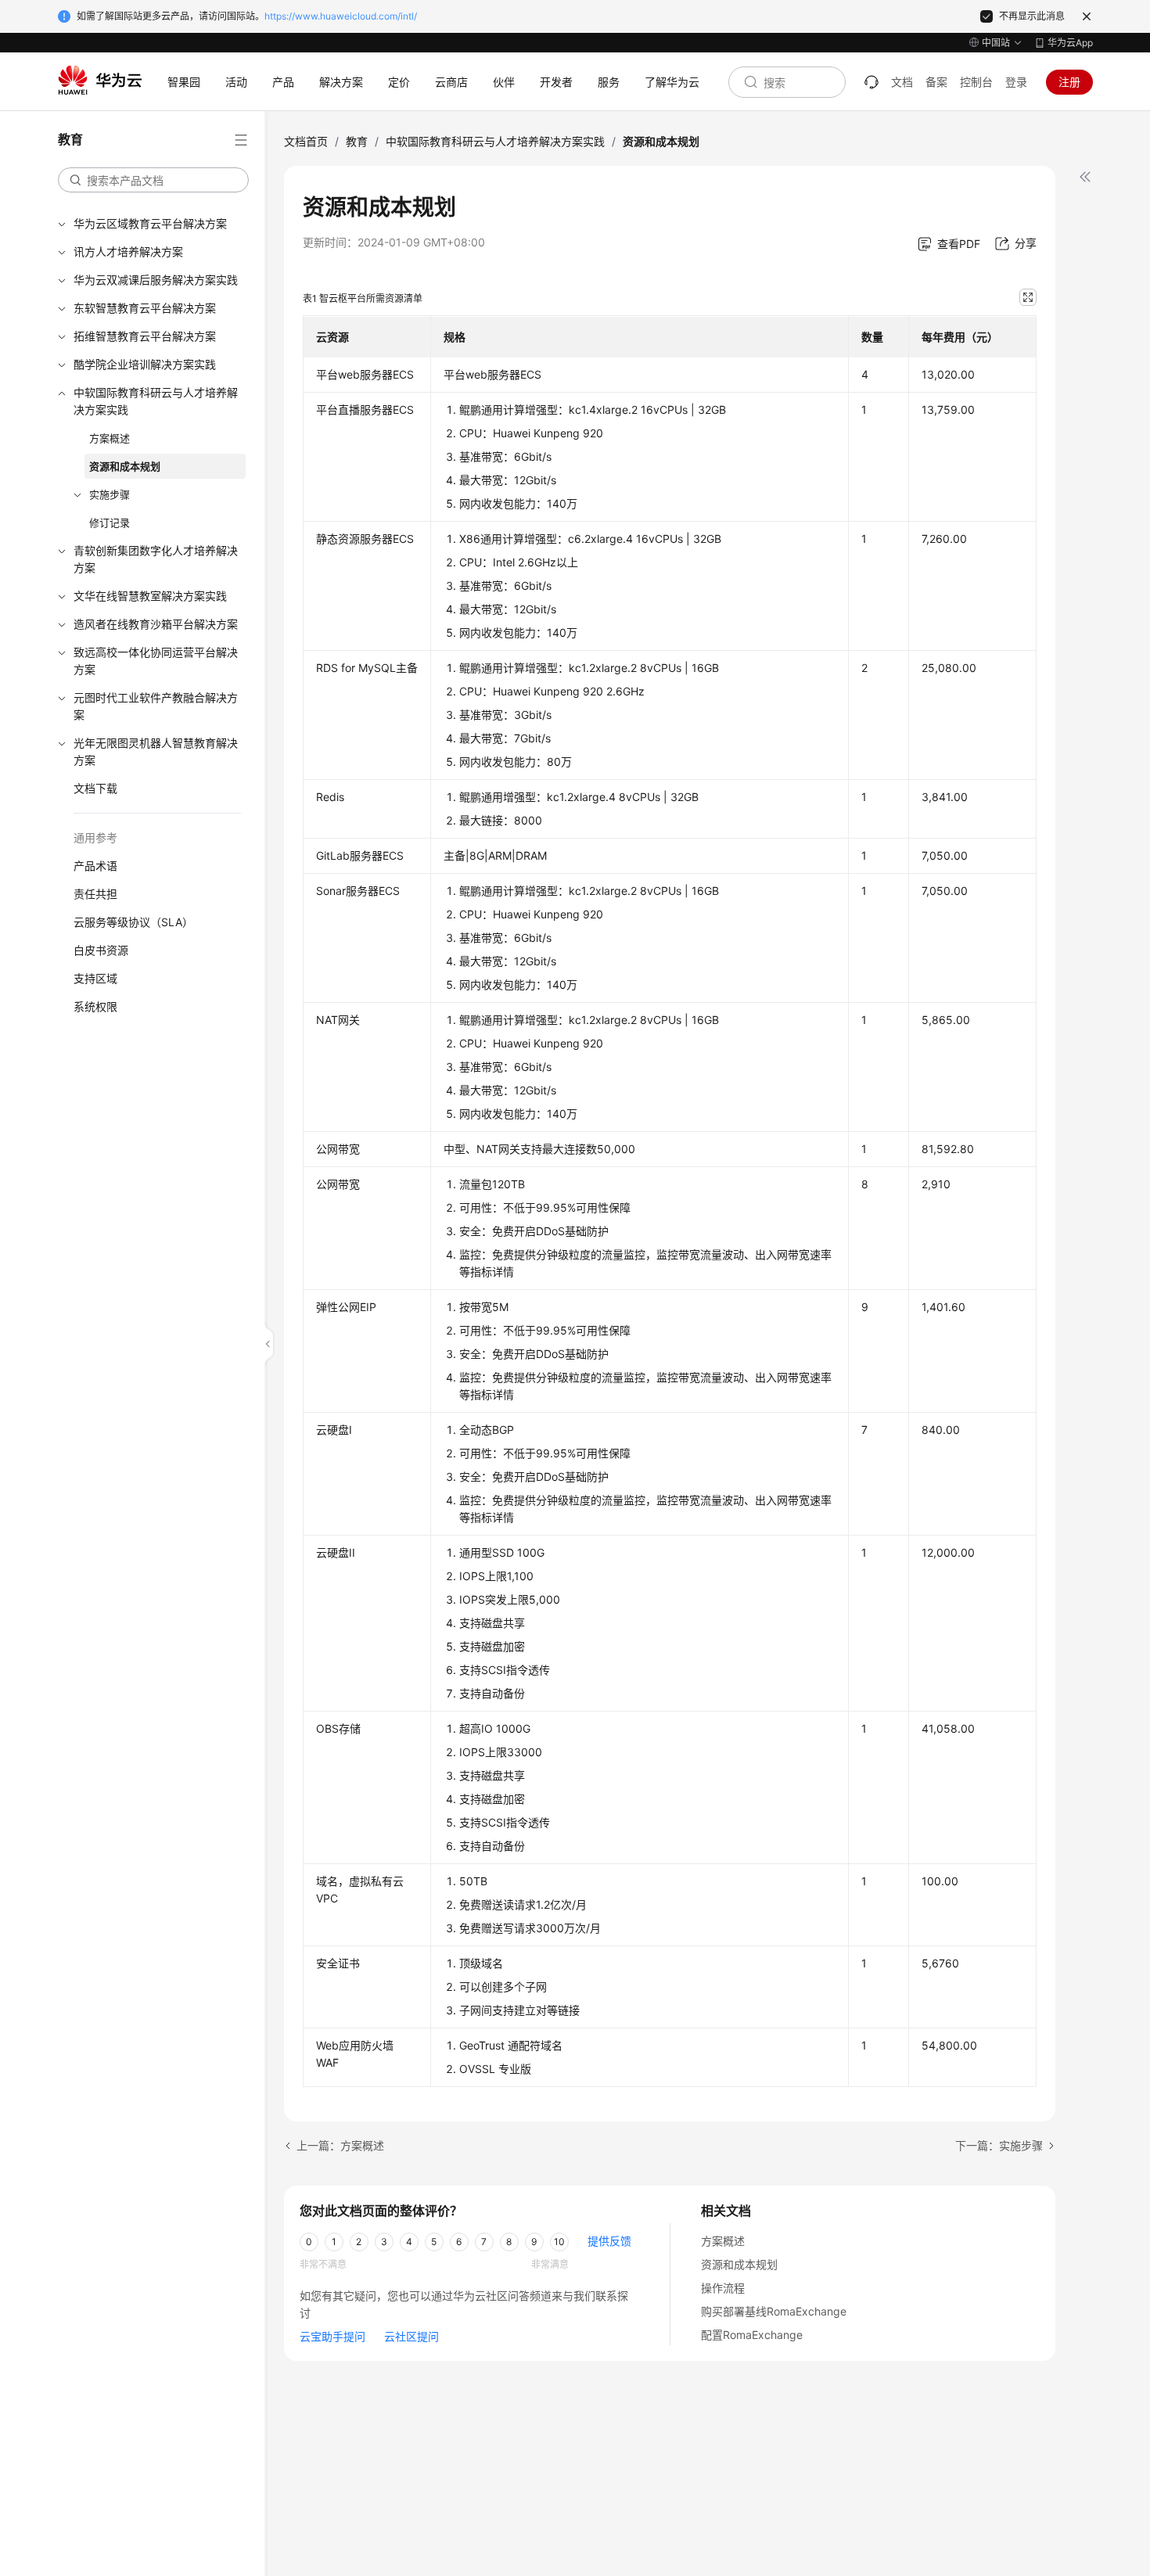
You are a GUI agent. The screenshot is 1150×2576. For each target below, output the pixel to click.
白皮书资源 (101, 950)
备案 (936, 82)
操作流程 (723, 2288)
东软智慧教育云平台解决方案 (145, 308)
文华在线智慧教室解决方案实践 (150, 596)
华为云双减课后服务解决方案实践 (156, 280)
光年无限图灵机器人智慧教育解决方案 (156, 751)
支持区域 (95, 978)
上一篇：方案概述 (340, 2145)
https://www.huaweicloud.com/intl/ (341, 16)
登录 (1016, 82)
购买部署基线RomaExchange (774, 2311)
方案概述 (110, 438)
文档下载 (95, 788)
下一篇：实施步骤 (999, 2145)
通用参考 (95, 837)
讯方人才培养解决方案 (128, 251)
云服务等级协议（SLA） (133, 922)
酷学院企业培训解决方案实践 (145, 364)
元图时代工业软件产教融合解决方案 (156, 706)
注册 (1069, 82)
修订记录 (110, 523)
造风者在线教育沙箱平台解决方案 (156, 624)
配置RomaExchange (752, 2335)
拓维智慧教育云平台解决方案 (145, 336)
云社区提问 (411, 2336)
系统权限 (95, 1006)
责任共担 (95, 894)
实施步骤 (110, 494)
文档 (902, 82)
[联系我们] (871, 82)
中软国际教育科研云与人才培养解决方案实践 (156, 401)
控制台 (976, 82)
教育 (357, 141)
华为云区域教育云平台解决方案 (150, 223)
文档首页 (306, 141)
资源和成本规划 (125, 466)
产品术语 (95, 866)
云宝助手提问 (332, 2336)
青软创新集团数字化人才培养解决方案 (156, 559)
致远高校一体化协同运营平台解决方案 (156, 661)
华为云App (1070, 43)
